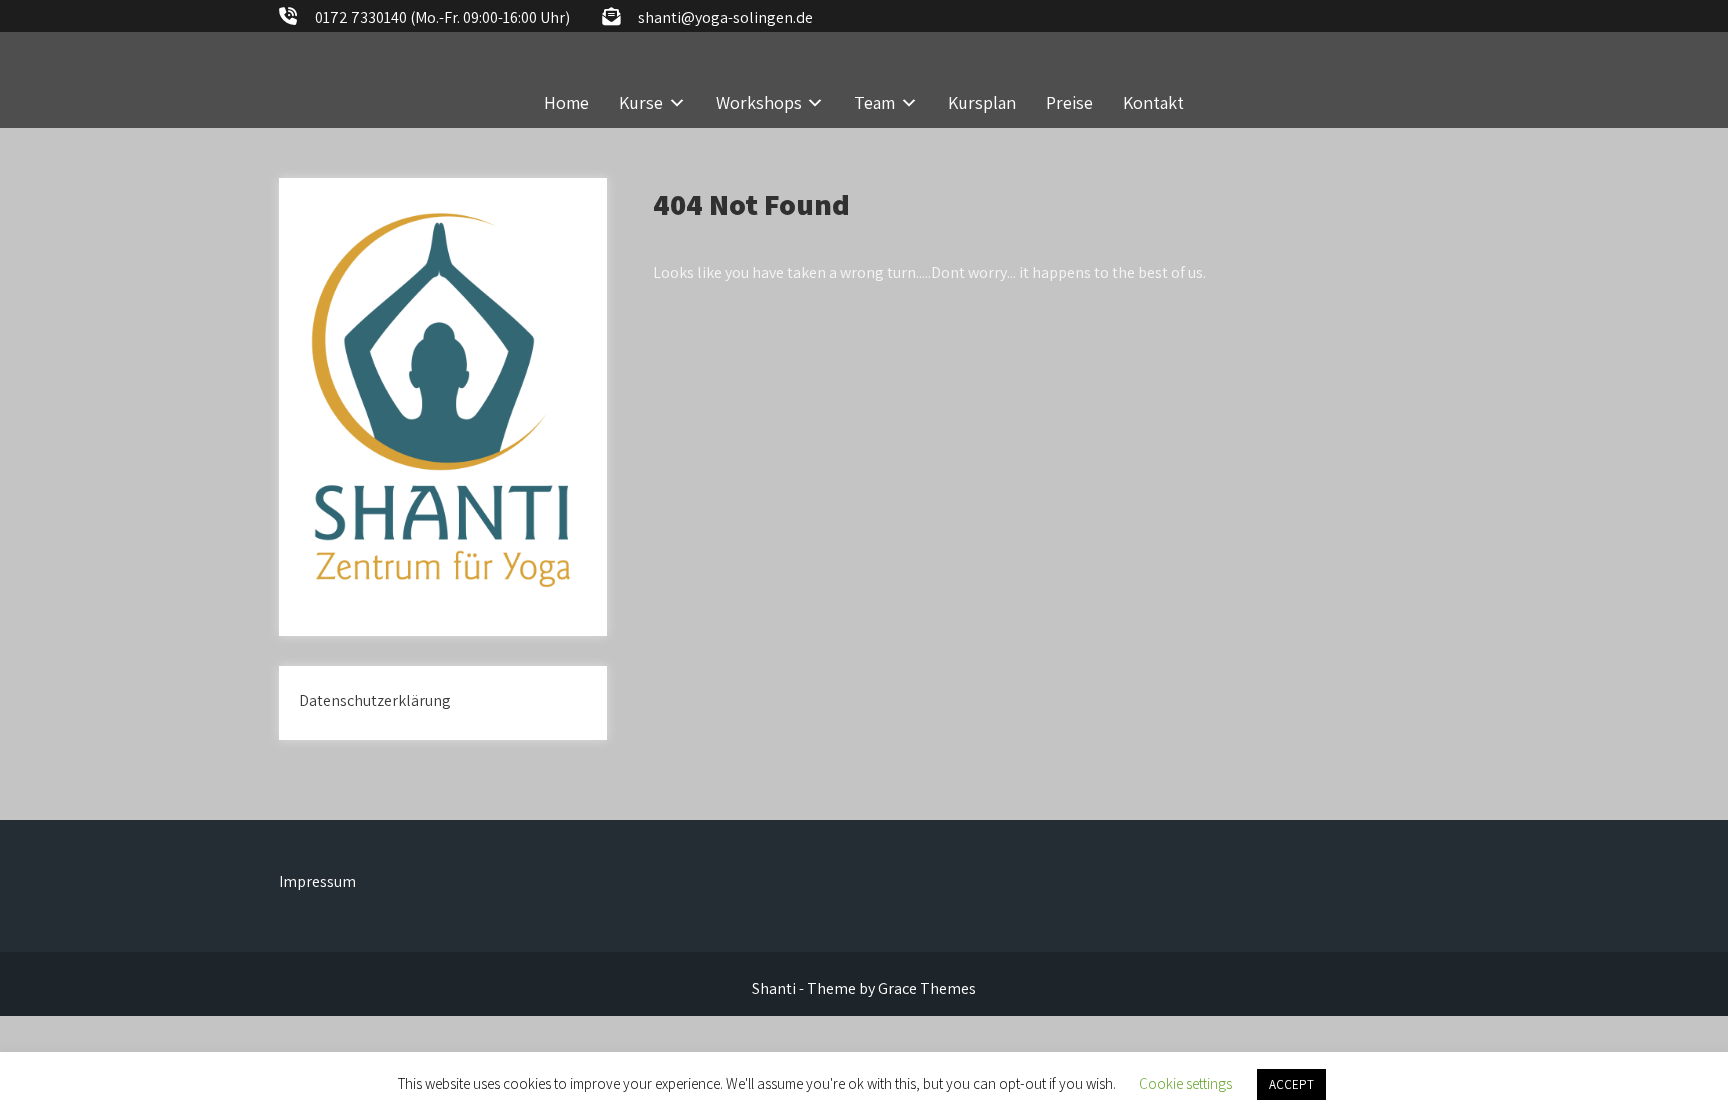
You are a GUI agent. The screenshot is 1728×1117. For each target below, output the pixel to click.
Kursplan (982, 102)
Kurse (641, 102)
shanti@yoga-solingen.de (725, 17)
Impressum (317, 881)
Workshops (759, 102)
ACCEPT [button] (1291, 1084)
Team (874, 102)
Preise (1069, 102)
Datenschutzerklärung (375, 700)
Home (566, 102)
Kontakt (1153, 102)
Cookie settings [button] (1185, 1083)
